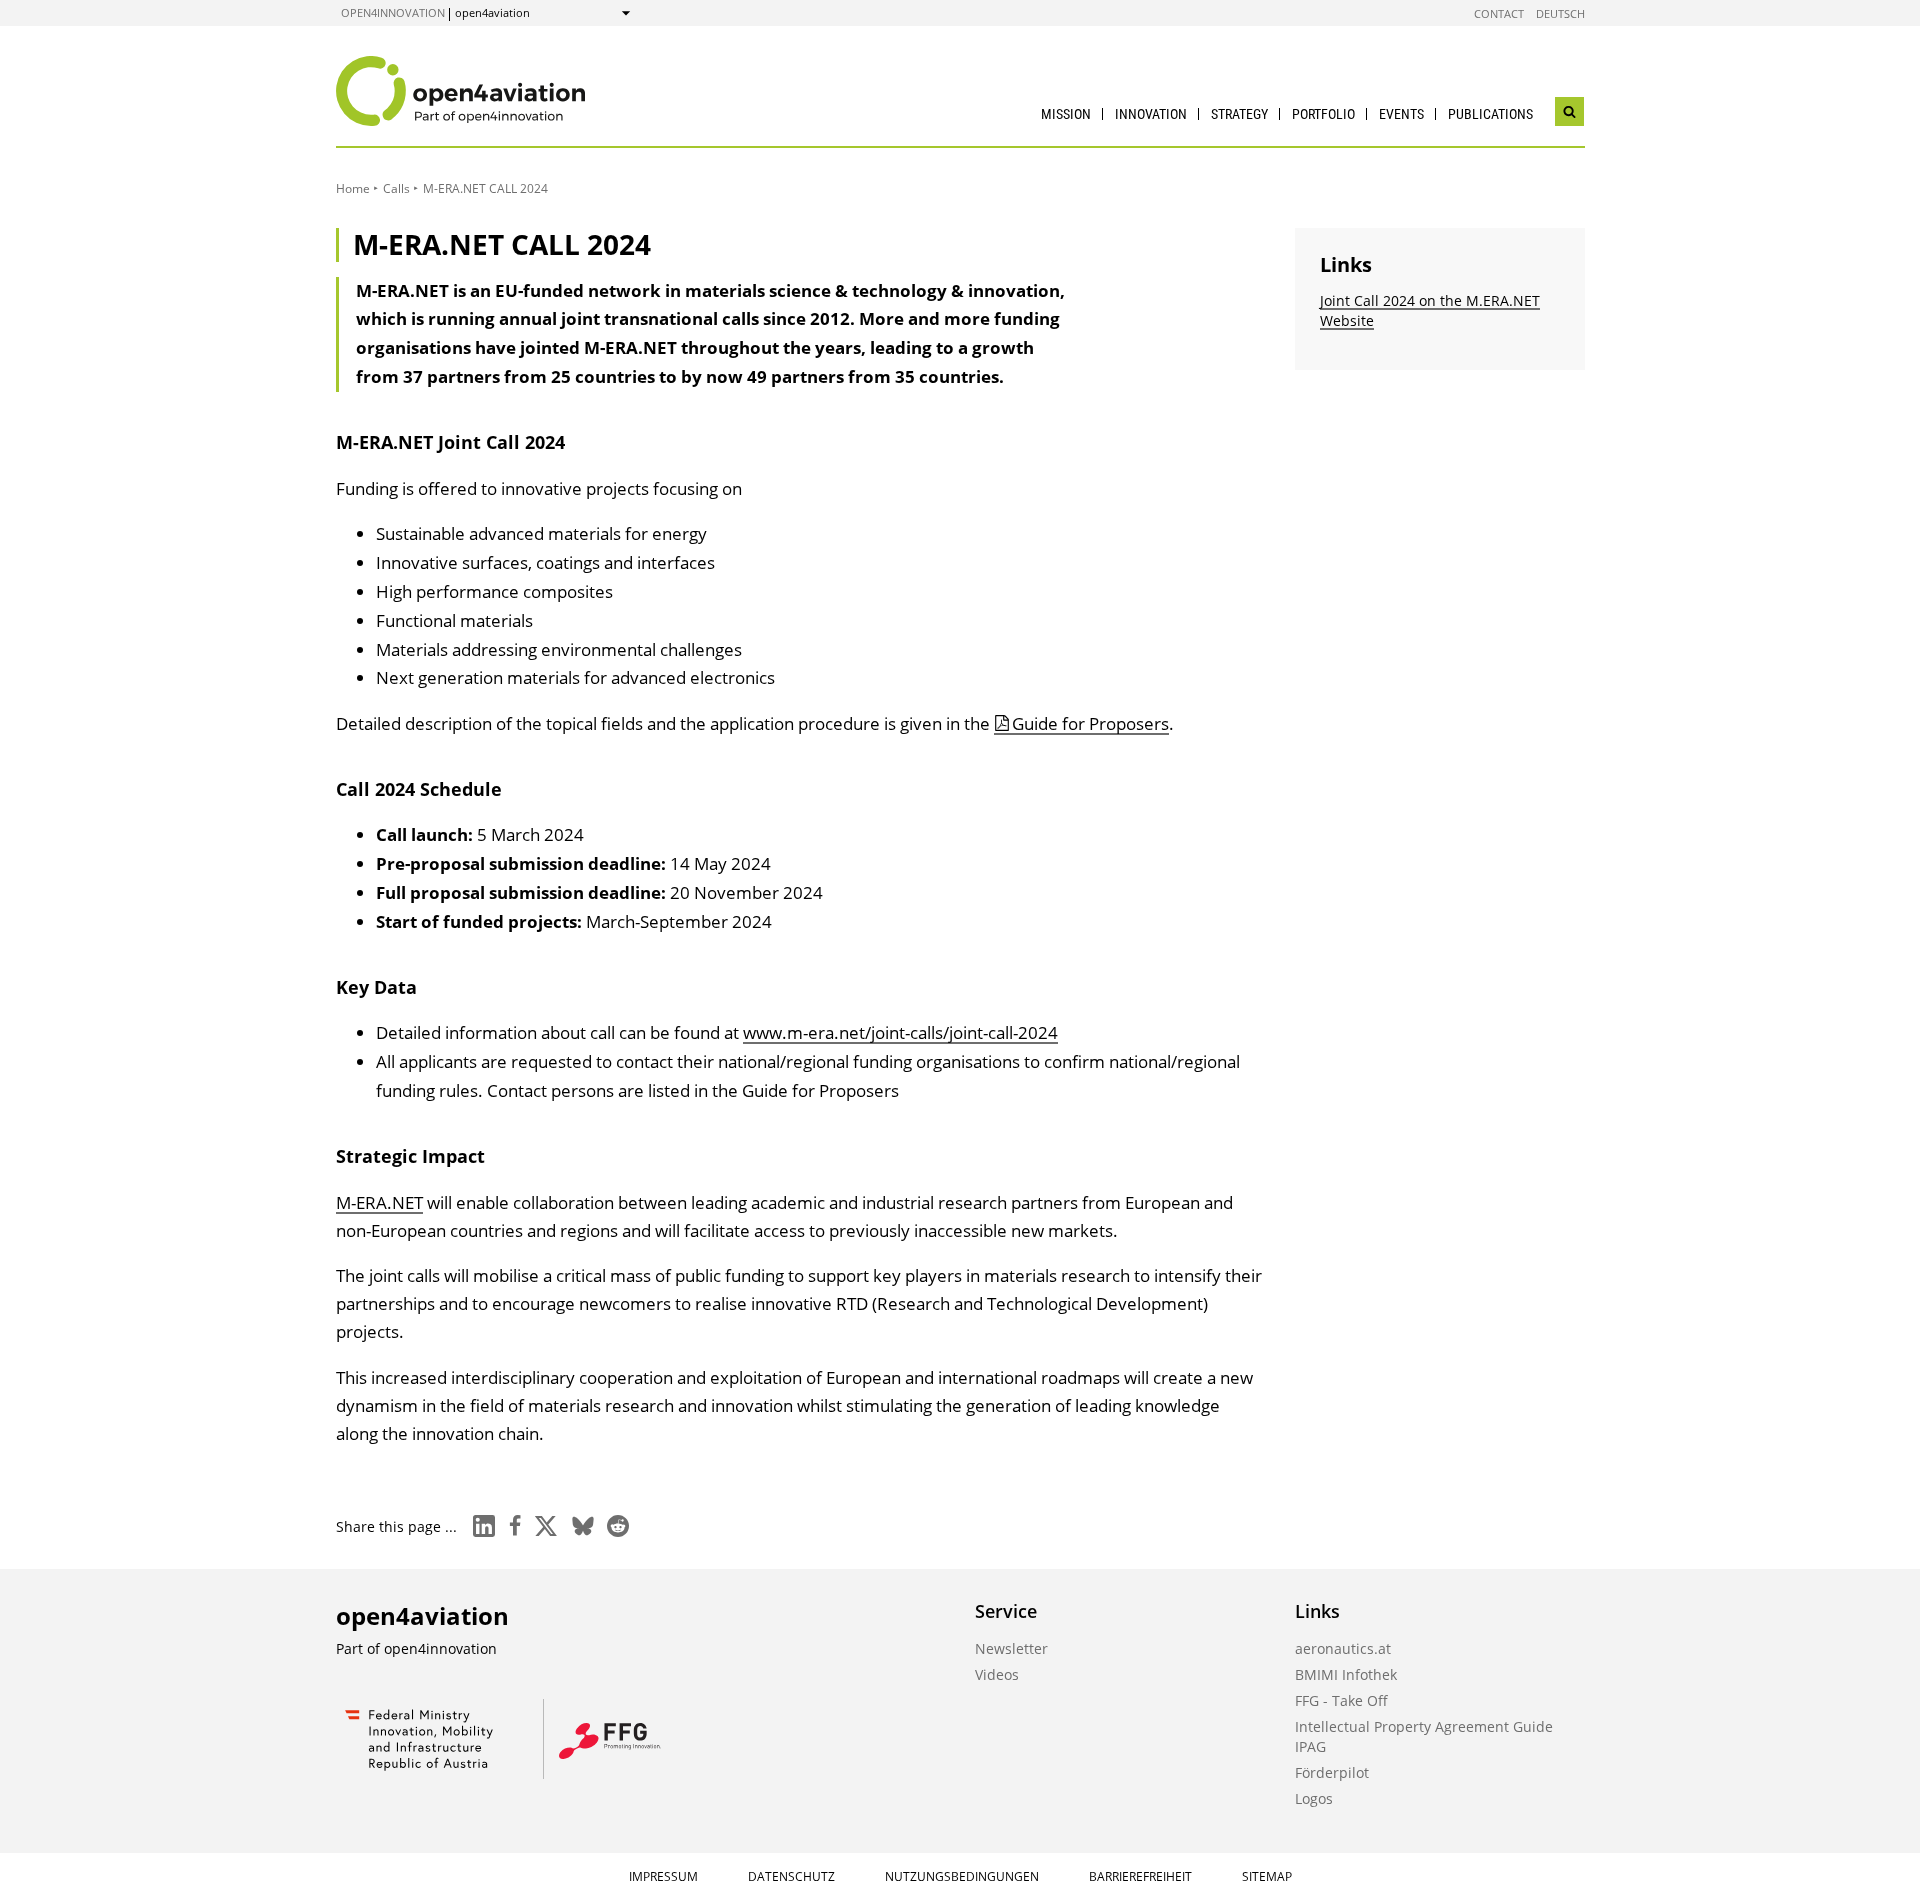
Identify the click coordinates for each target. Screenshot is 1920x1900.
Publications (1490, 114)
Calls (396, 188)
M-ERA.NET (379, 1202)
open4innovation (393, 12)
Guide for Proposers (1090, 723)
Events (1401, 114)
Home (353, 188)
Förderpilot (1332, 1772)
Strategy (1239, 114)
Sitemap (1267, 1876)
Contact (1499, 13)
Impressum (663, 1876)
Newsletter (1011, 1648)
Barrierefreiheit (1140, 1876)
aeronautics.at (1343, 1648)
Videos (997, 1674)
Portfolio (1323, 114)
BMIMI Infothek (1346, 1674)
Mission (1066, 114)
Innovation (1151, 114)
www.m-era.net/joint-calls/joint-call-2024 (900, 1032)
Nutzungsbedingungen (962, 1876)
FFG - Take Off (1341, 1700)
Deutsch (1560, 13)
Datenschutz (791, 1876)
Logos (1314, 1798)
